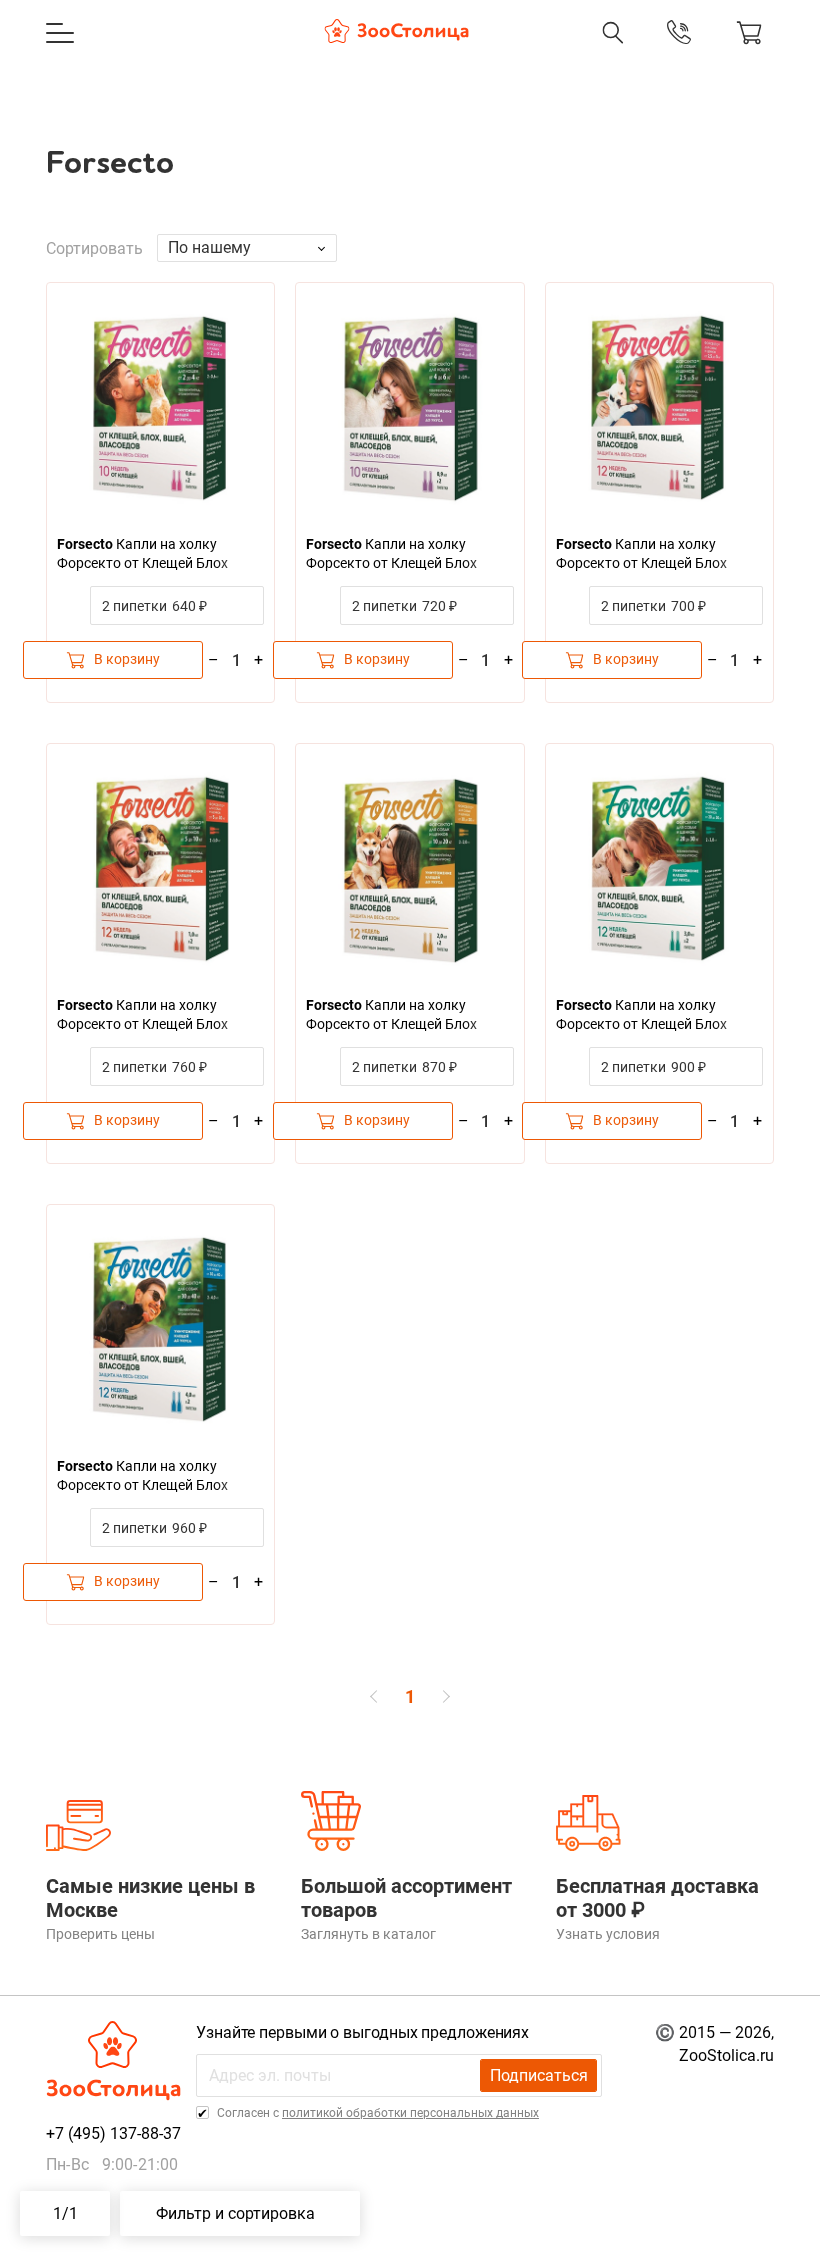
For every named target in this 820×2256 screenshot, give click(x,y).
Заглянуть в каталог (368, 1934)
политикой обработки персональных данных (410, 2113)
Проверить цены (100, 1934)
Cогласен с (376, 2113)
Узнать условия (608, 1934)
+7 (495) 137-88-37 (490, 53)
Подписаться (539, 2075)
